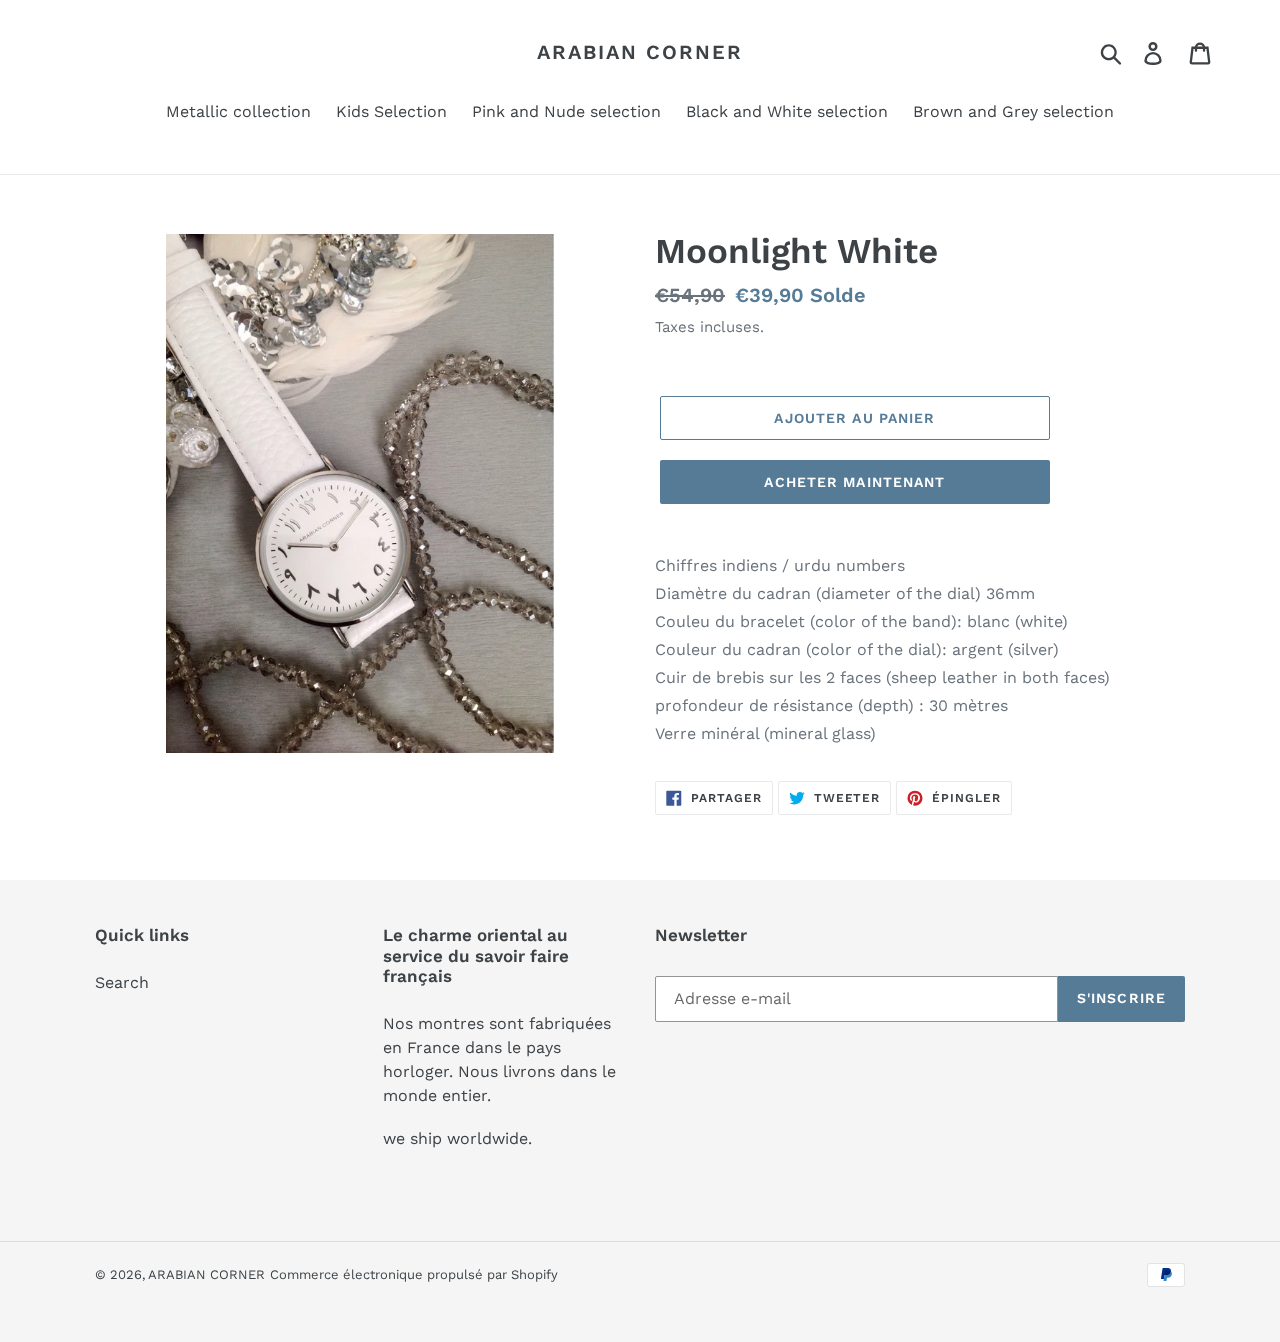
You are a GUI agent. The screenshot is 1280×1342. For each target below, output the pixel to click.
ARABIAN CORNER (640, 52)
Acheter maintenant (854, 482)
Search (122, 982)
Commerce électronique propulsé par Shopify (414, 1274)
